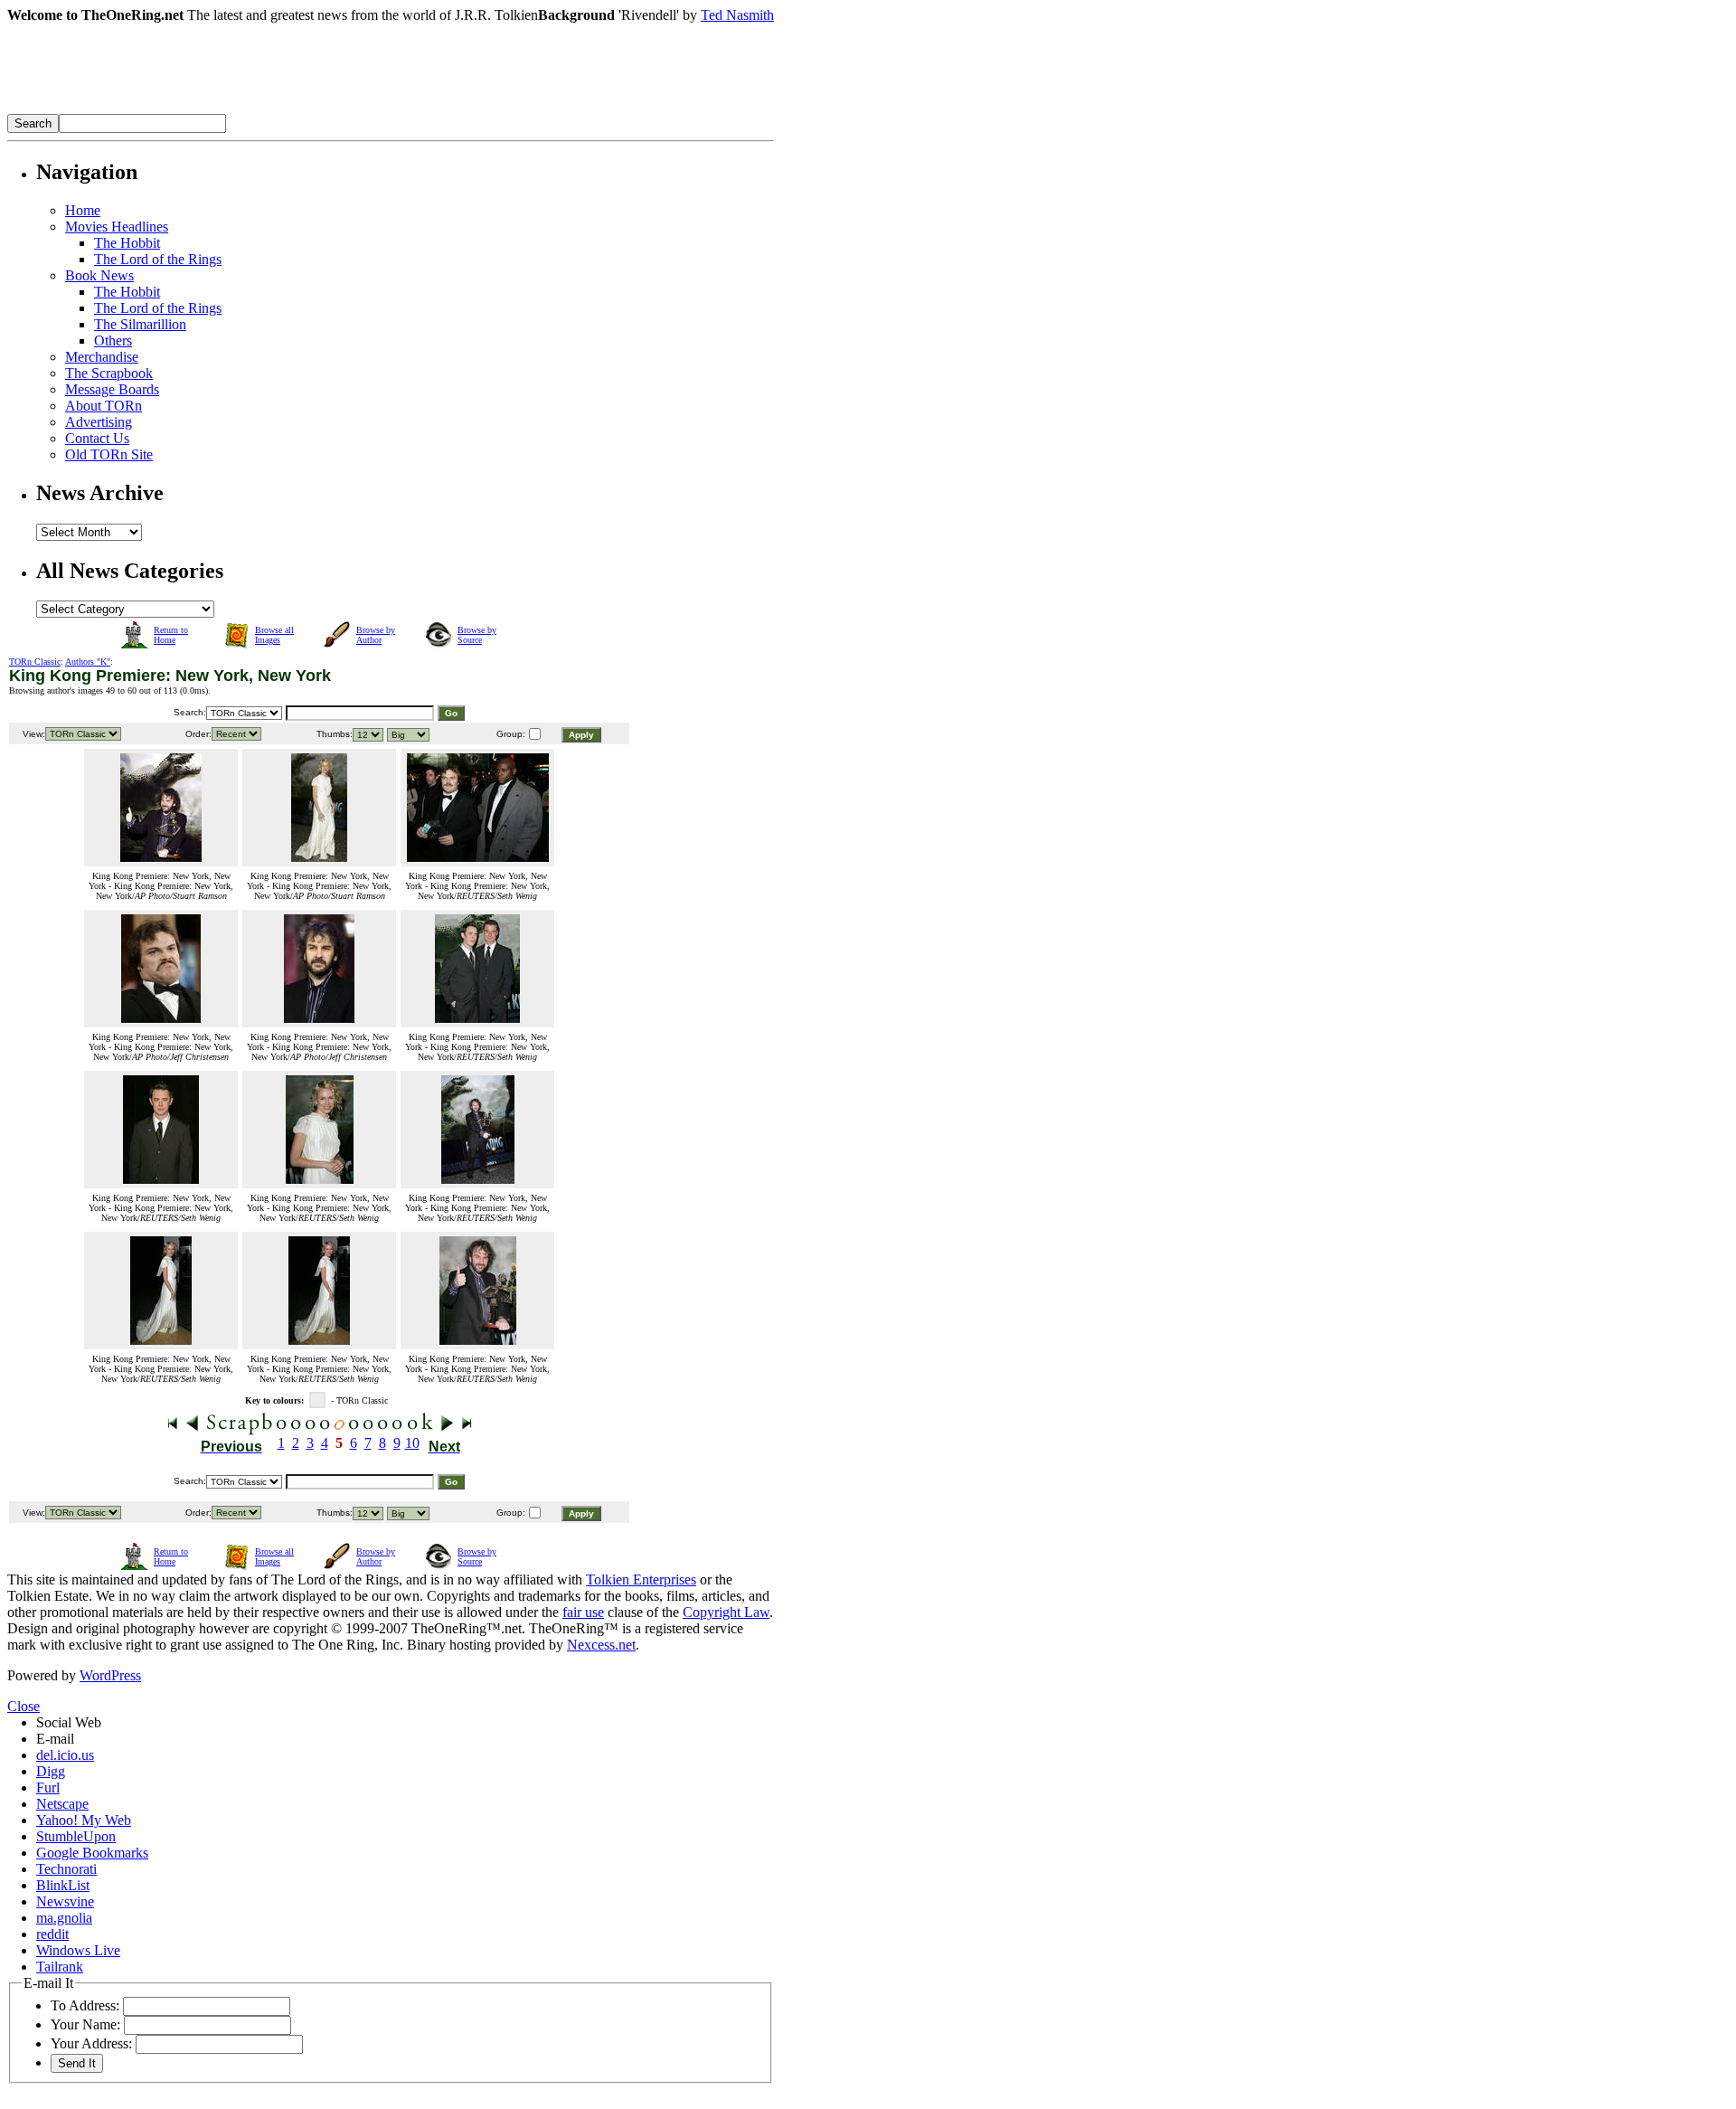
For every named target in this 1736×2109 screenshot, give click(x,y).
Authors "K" (88, 662)
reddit (52, 1934)
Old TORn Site (109, 454)
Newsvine (65, 1901)
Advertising (99, 422)
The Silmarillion (140, 324)
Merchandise (102, 357)
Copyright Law (726, 1612)
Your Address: (91, 2043)
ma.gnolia (64, 1918)
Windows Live (78, 1950)
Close (24, 1706)
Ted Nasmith (737, 15)
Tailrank (60, 1967)
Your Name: (85, 2024)
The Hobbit (127, 243)
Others (113, 340)
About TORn (104, 406)
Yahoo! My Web (84, 1820)
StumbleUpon (76, 1836)
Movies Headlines (117, 227)
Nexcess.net (601, 1645)
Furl (48, 1787)
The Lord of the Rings (158, 259)
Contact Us (97, 438)
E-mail (55, 1739)
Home (83, 210)
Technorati (66, 1869)
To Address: (85, 2005)
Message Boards (112, 389)
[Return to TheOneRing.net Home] (278, 109)
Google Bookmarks (92, 1853)
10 (412, 1443)
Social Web (69, 1722)
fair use (583, 1612)
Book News (99, 275)
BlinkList (63, 1885)
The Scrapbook (109, 373)
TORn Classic (35, 662)
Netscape (62, 1804)
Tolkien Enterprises (641, 1579)
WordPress (110, 1675)
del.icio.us (65, 1755)
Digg (51, 1771)
